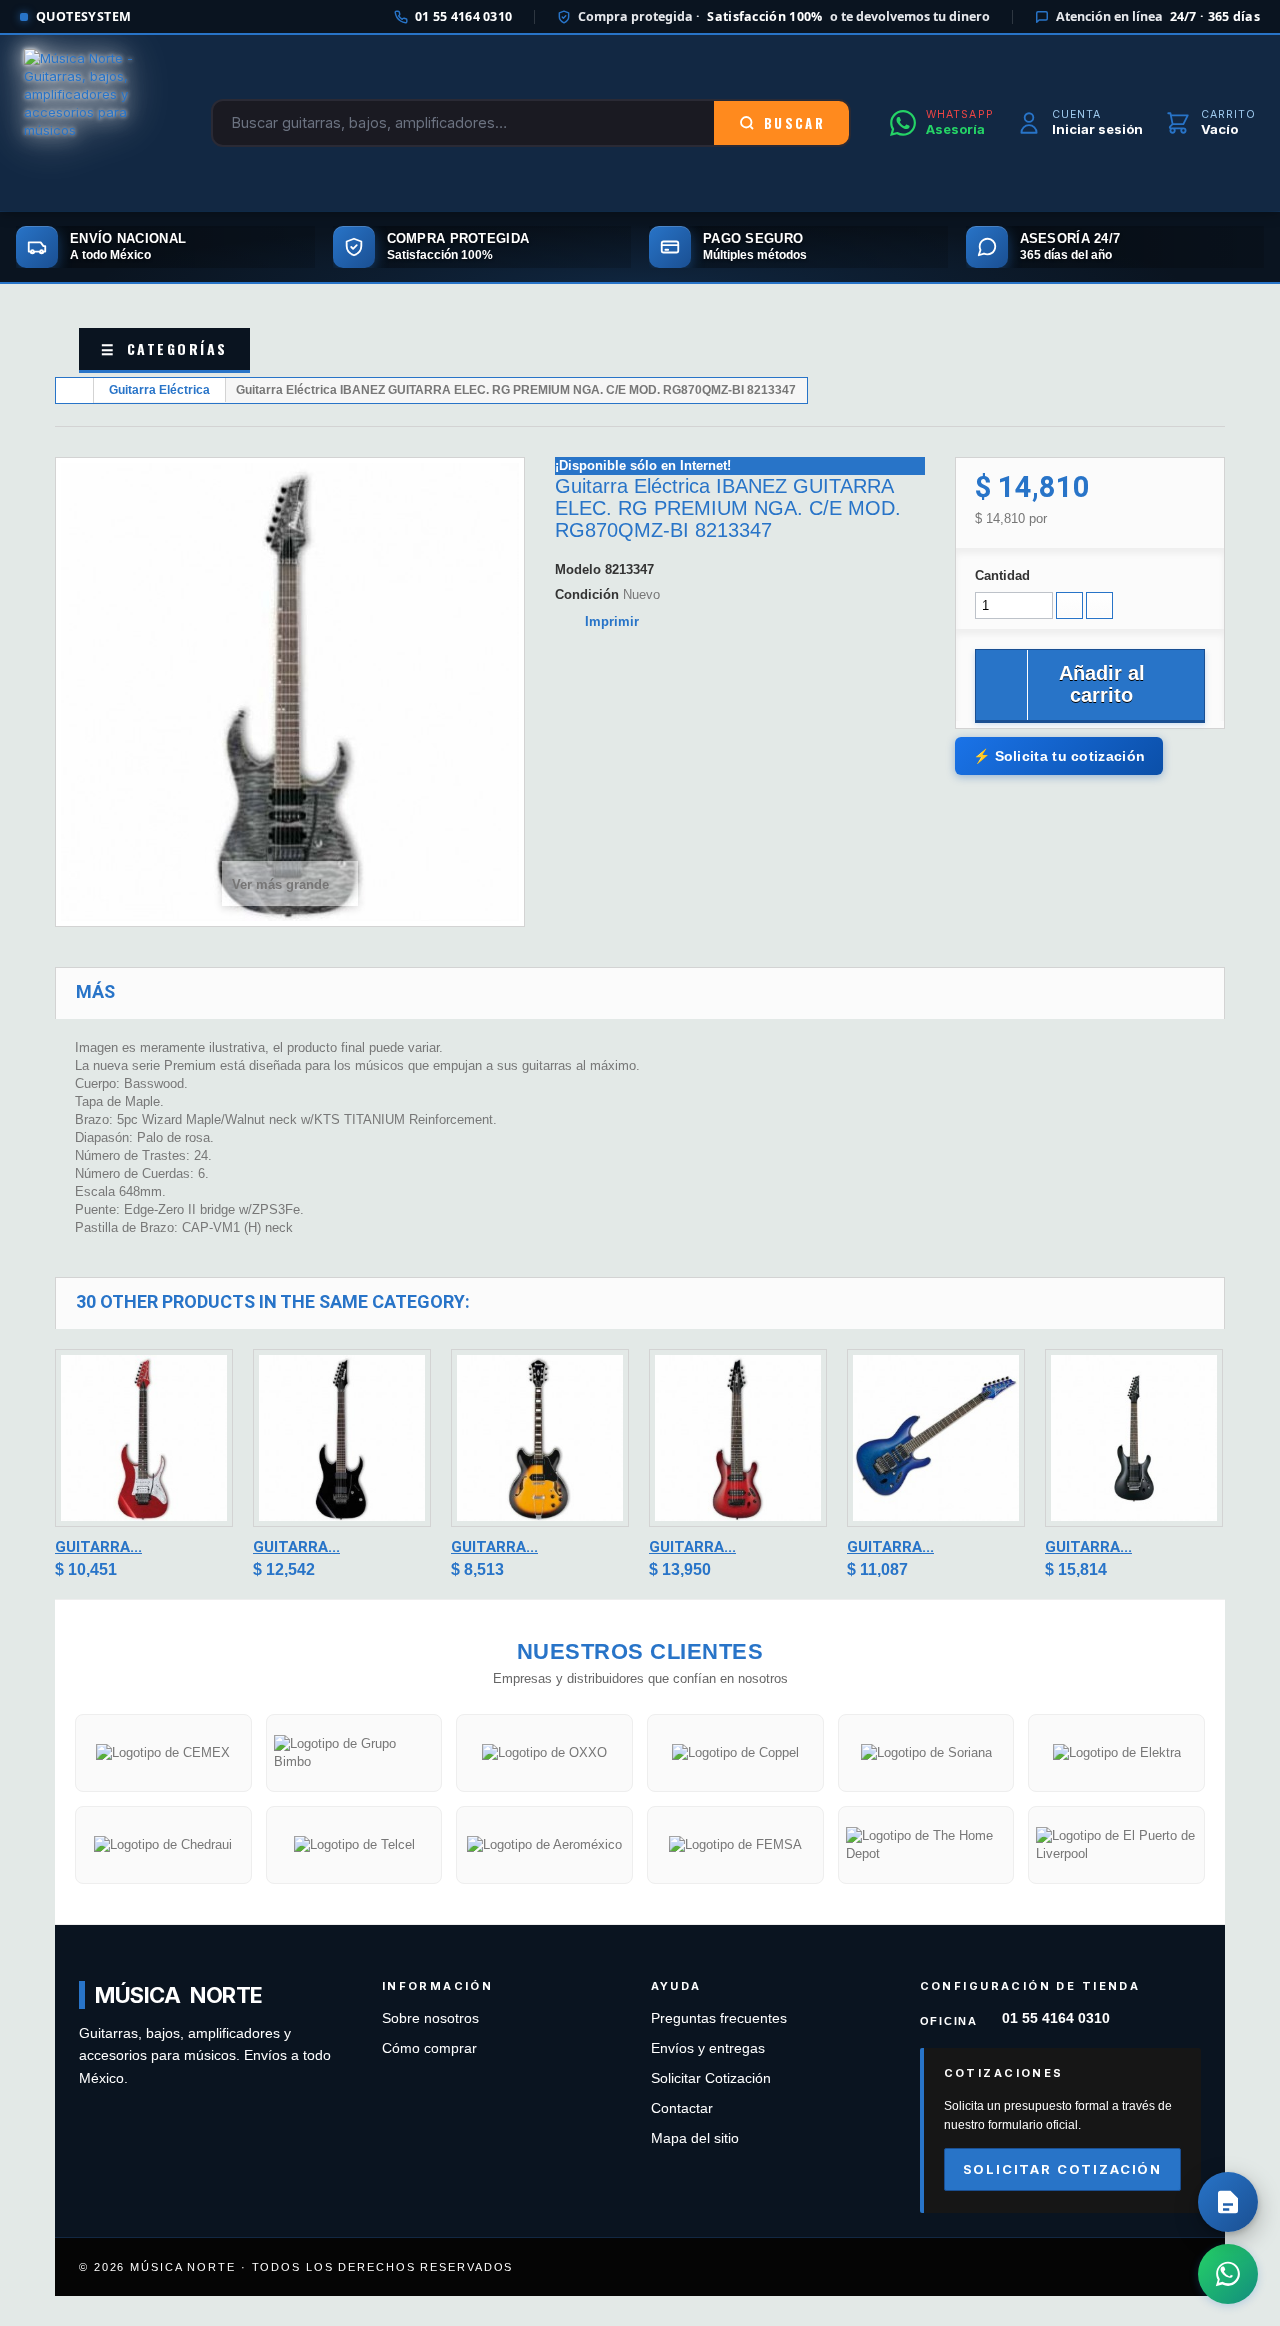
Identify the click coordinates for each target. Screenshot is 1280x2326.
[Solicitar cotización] (1228, 2202)
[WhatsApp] (1228, 2274)
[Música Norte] (98, 123)
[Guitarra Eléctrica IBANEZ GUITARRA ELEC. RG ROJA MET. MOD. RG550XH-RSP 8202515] (144, 1438)
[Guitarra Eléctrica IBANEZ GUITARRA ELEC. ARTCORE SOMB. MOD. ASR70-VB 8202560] (540, 1438)
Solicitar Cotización (711, 2078)
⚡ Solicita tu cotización (1059, 756)
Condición (587, 594)
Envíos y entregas (708, 2048)
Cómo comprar (429, 2048)
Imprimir (612, 621)
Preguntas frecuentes (719, 2018)
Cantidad (1002, 575)
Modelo (578, 569)
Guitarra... (98, 1547)
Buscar (794, 123)
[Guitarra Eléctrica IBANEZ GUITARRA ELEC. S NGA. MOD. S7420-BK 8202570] (1134, 1438)
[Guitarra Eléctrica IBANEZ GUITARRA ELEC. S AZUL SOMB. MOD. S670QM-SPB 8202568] (936, 1438)
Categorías (164, 348)
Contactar (682, 2108)
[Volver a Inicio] (75, 390)
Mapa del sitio (695, 2138)
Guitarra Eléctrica (159, 390)
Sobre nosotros (430, 2018)
